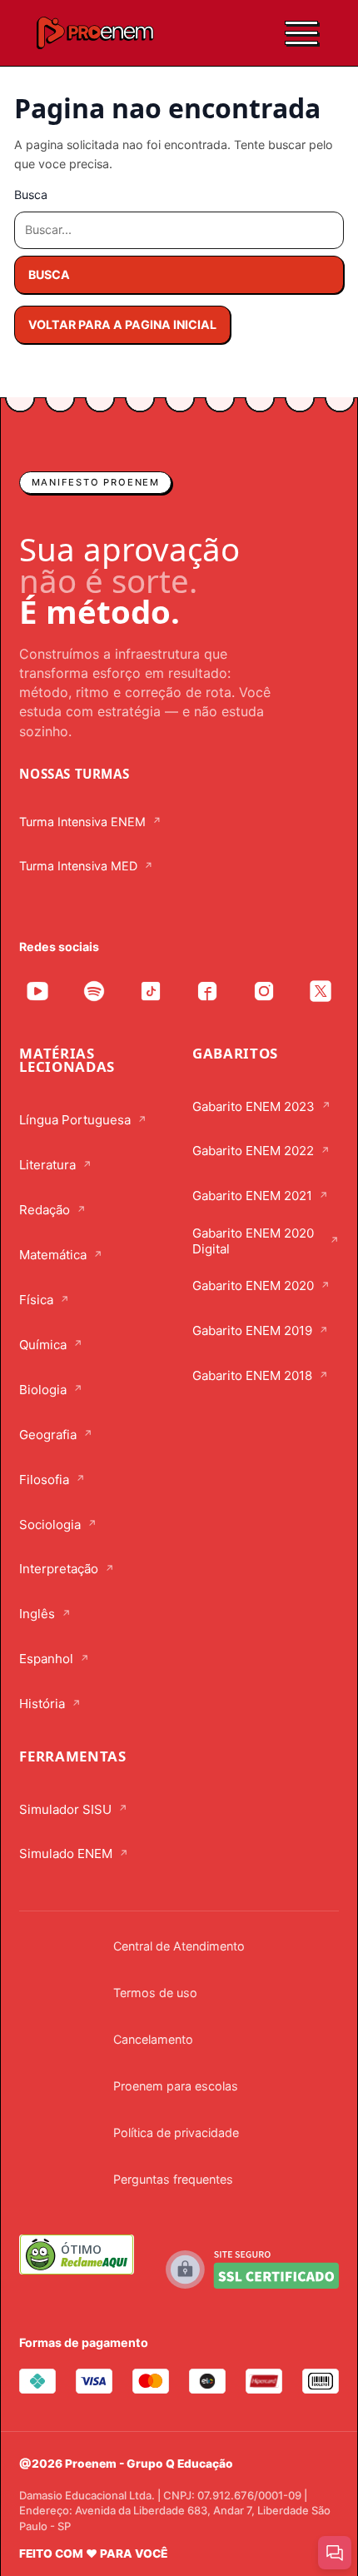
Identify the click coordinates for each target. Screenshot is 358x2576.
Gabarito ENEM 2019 (252, 1330)
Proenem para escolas (176, 2086)
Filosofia (44, 1480)
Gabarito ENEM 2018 (252, 1375)
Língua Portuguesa (75, 1120)
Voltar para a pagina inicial (122, 324)
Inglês (37, 1614)
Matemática (53, 1255)
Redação (45, 1210)
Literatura (47, 1165)
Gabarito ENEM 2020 (253, 1286)
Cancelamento (153, 2039)
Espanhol (46, 1659)
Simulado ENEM (66, 1854)
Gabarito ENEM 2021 (252, 1196)
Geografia (48, 1435)
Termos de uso (155, 1993)
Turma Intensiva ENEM (82, 822)
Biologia (43, 1390)
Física (36, 1300)
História (42, 1704)
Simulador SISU (65, 1809)
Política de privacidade (176, 2133)
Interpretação (59, 1569)
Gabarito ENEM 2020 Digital (253, 1241)
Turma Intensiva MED (78, 866)
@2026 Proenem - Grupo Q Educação (126, 2464)
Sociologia (50, 1525)
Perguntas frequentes (173, 2179)
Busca (31, 194)
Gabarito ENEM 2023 (254, 1106)
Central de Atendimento (179, 1946)
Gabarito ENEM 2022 (253, 1151)
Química (43, 1345)
